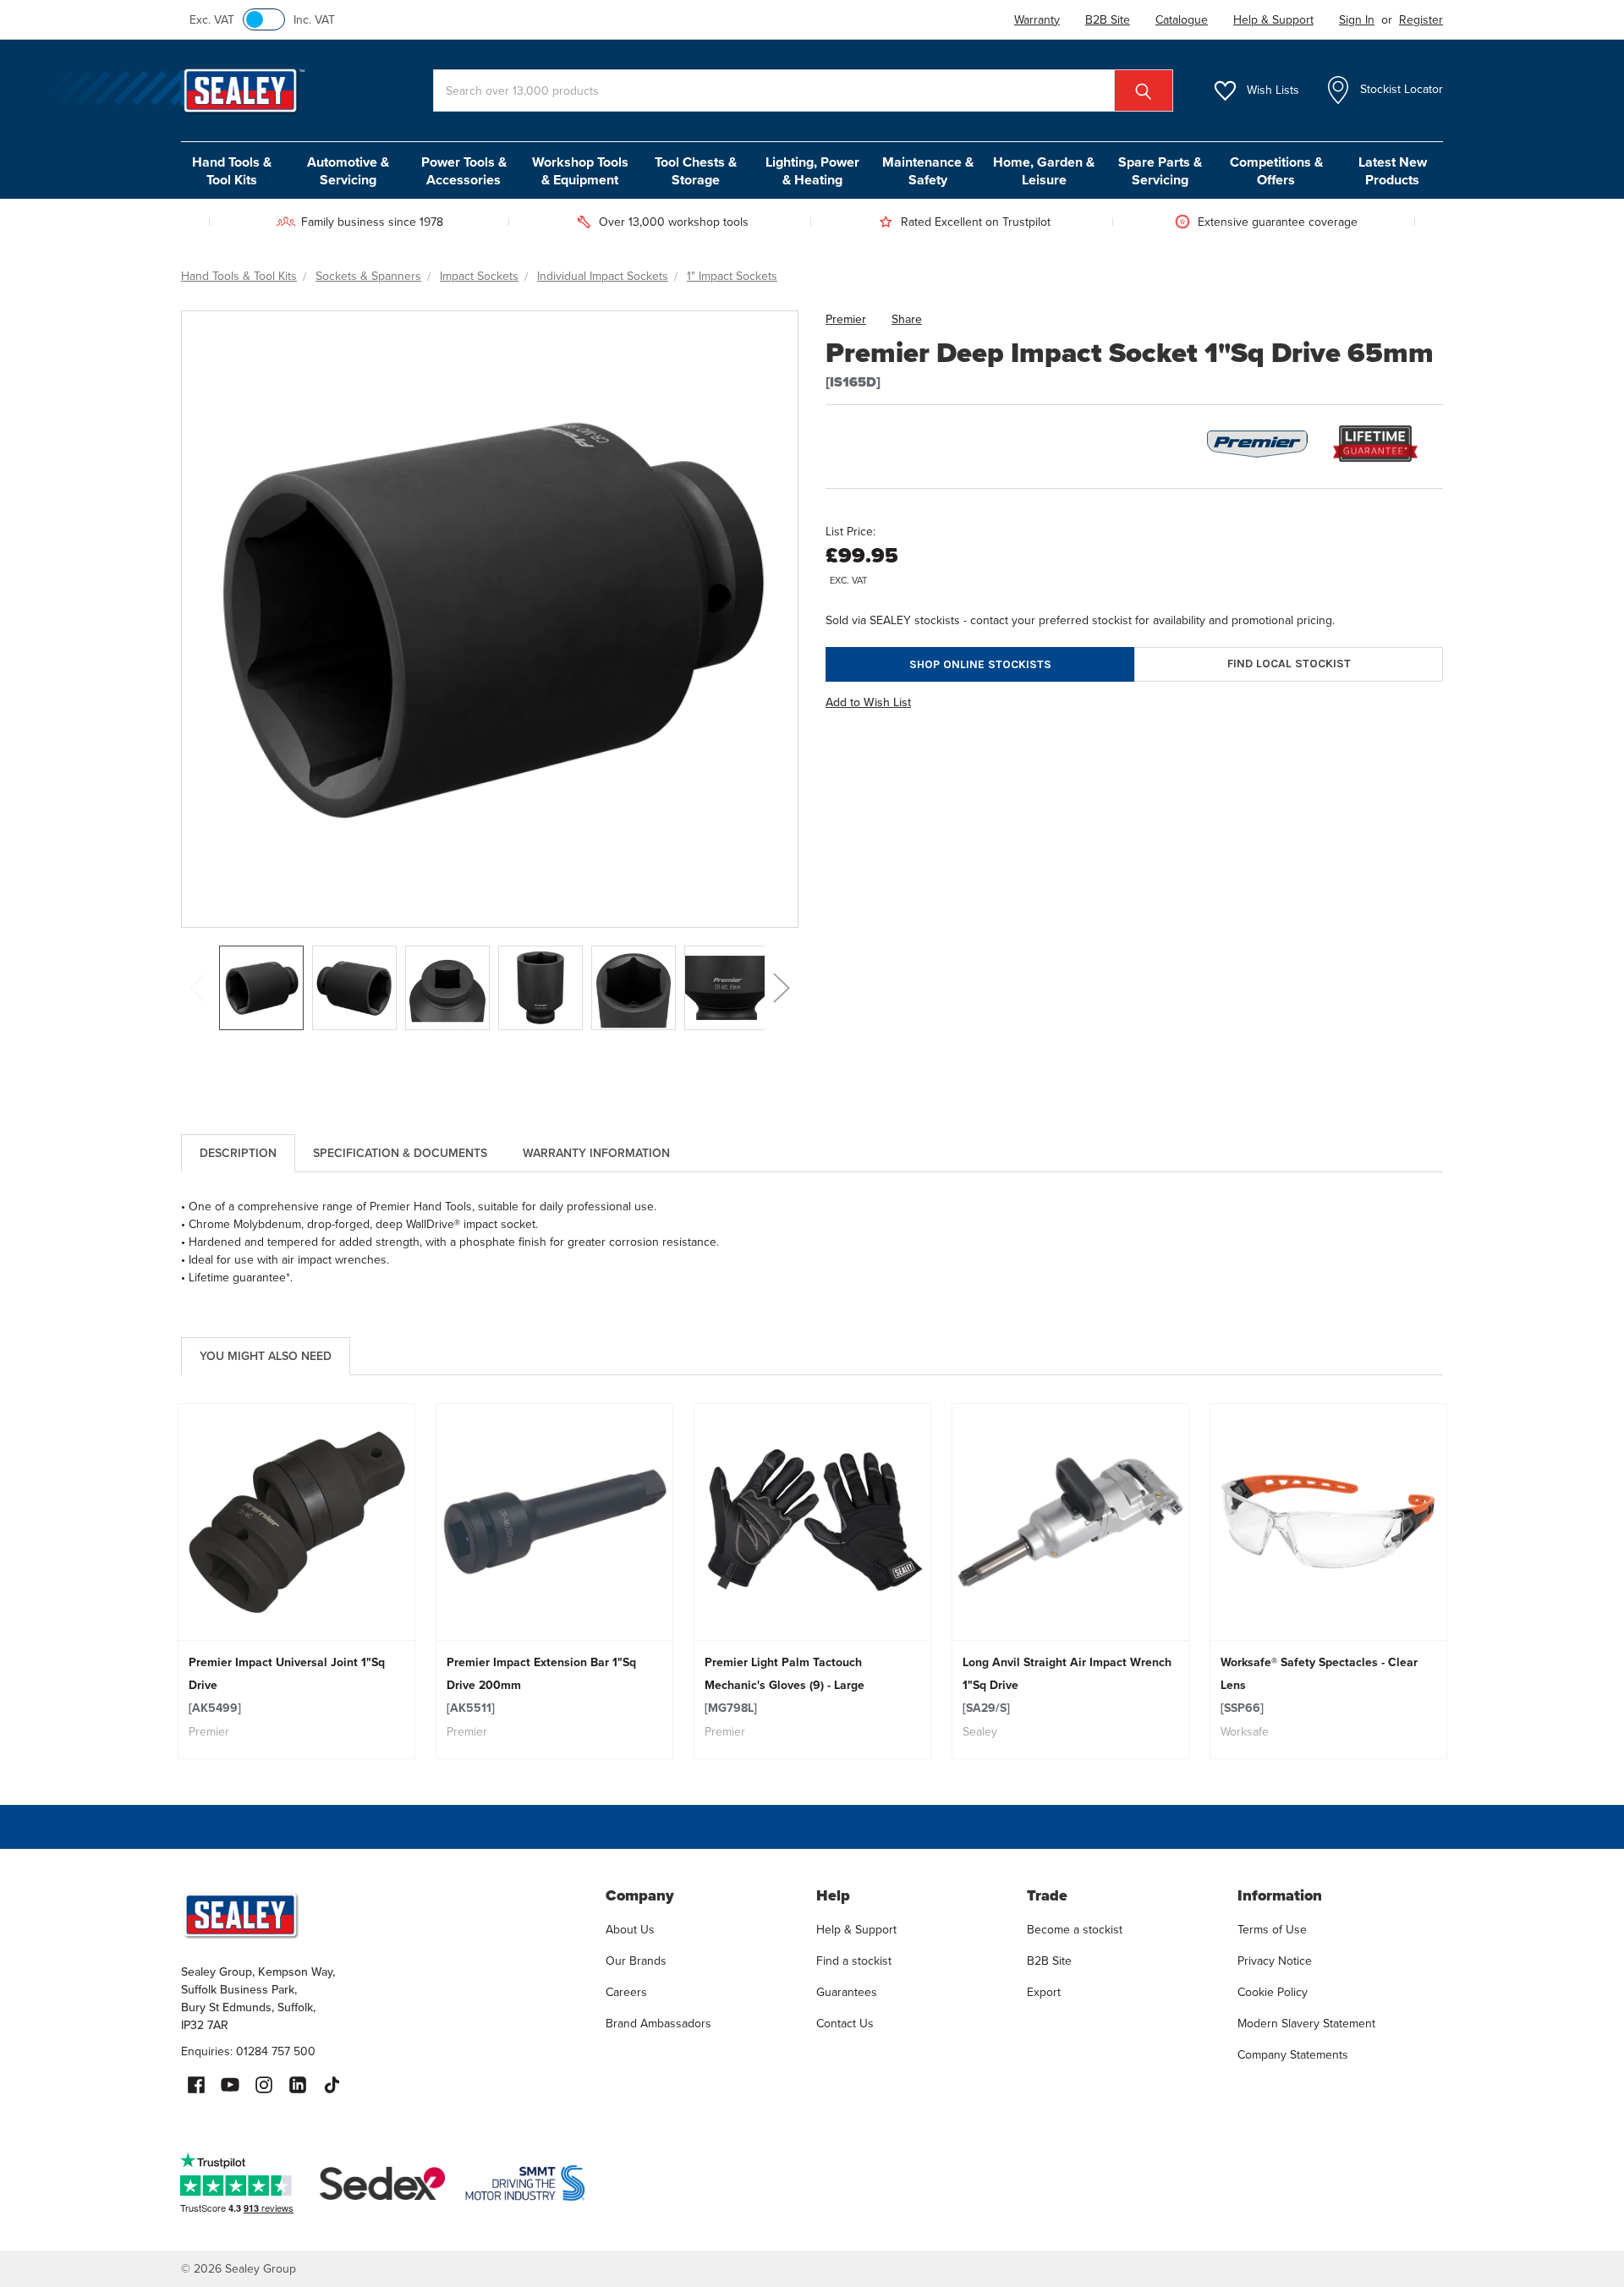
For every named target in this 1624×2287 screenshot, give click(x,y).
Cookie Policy (1273, 1992)
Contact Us (845, 2024)
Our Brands (636, 1961)
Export (1044, 1992)
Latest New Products (1393, 171)
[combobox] (803, 90)
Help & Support (856, 1930)
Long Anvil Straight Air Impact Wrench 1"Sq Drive (1067, 1685)
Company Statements (1293, 2055)
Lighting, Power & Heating (812, 171)
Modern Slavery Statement (1306, 2024)
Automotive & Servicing (348, 171)
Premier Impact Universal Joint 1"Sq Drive (287, 1685)
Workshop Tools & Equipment (580, 171)
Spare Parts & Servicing (1160, 171)
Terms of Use (1272, 1930)
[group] (296, 1581)
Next (782, 988)
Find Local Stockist (1289, 664)
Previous (198, 988)
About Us (630, 1930)
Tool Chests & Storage (696, 171)
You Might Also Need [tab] (266, 1356)
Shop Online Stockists (980, 664)
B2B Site (1049, 1961)
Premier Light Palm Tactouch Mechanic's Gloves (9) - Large (785, 1685)
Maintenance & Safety (928, 171)
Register (1421, 20)
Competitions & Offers (1276, 171)
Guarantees (847, 1992)
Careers (626, 1992)
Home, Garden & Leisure (1044, 171)
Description (238, 1153)
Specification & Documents (400, 1153)
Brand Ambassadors (658, 2024)
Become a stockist (1075, 1930)
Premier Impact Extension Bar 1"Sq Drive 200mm (541, 1685)
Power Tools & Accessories (464, 171)
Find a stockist (854, 1961)
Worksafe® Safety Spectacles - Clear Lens (1319, 1685)
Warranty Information (596, 1153)
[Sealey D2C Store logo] (382, 1915)
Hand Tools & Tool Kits (232, 171)
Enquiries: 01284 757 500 (248, 2051)
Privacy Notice (1275, 1961)
